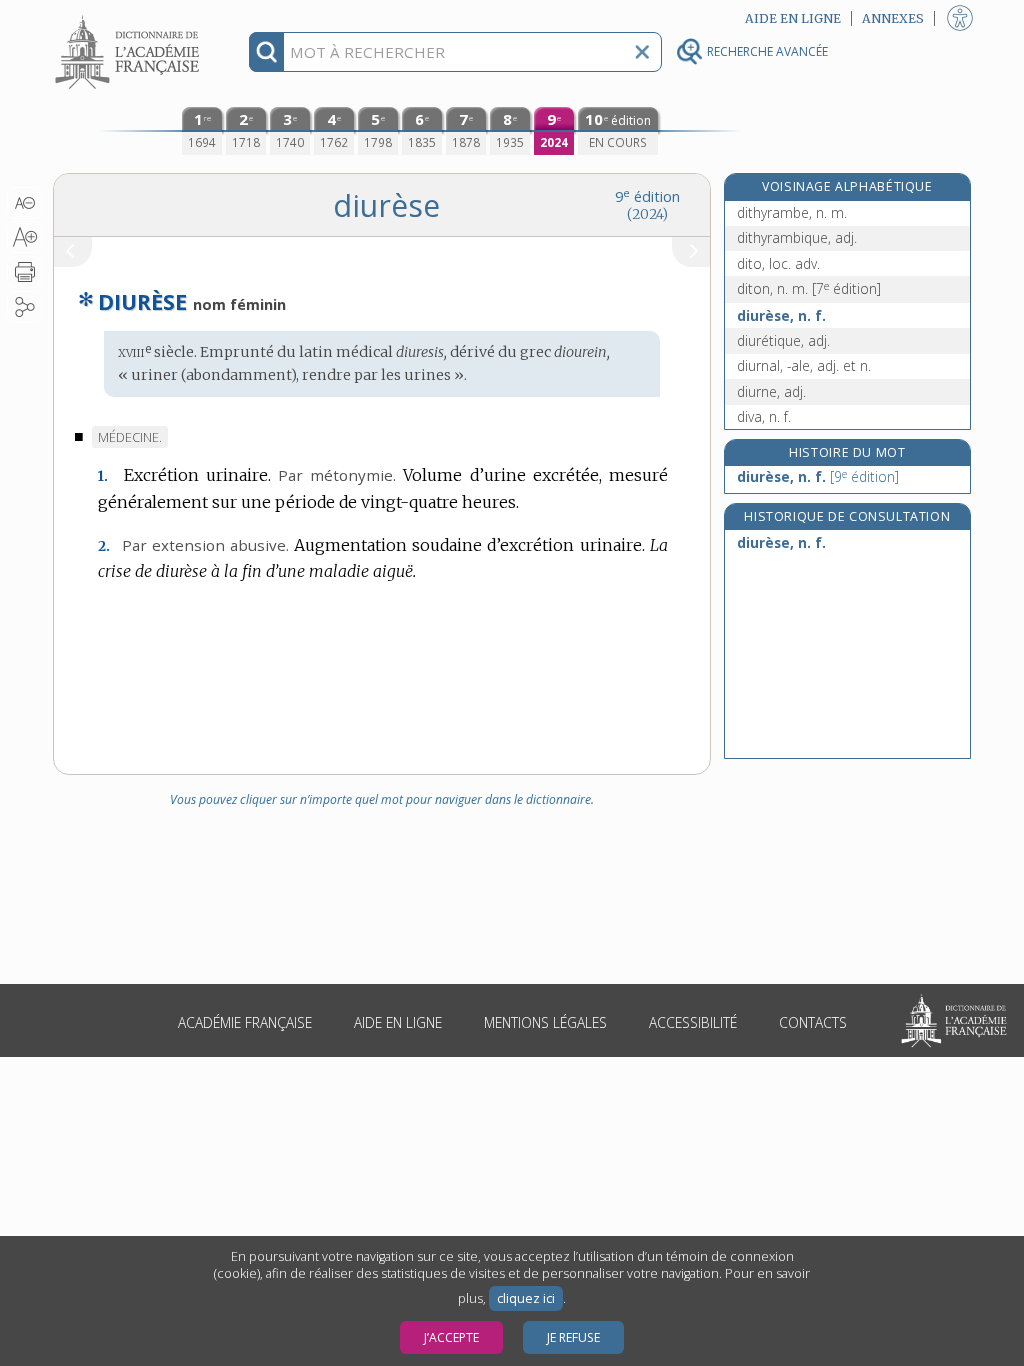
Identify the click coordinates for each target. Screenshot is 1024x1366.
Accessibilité (693, 1022)
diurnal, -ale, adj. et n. (804, 365)
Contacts (813, 1022)
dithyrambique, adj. (797, 237)
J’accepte (451, 1337)
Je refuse (573, 1337)
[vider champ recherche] (642, 52)
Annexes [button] (893, 18)
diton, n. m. (809, 288)
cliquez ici (526, 1298)
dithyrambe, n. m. (792, 212)
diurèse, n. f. (781, 315)
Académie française (245, 1022)
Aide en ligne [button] (793, 18)
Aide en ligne (398, 1022)
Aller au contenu (130, 17)
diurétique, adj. (783, 340)
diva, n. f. (764, 416)
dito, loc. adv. (778, 263)
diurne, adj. (771, 391)
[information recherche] (266, 52)
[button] (24, 203)
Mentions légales (545, 1022)
